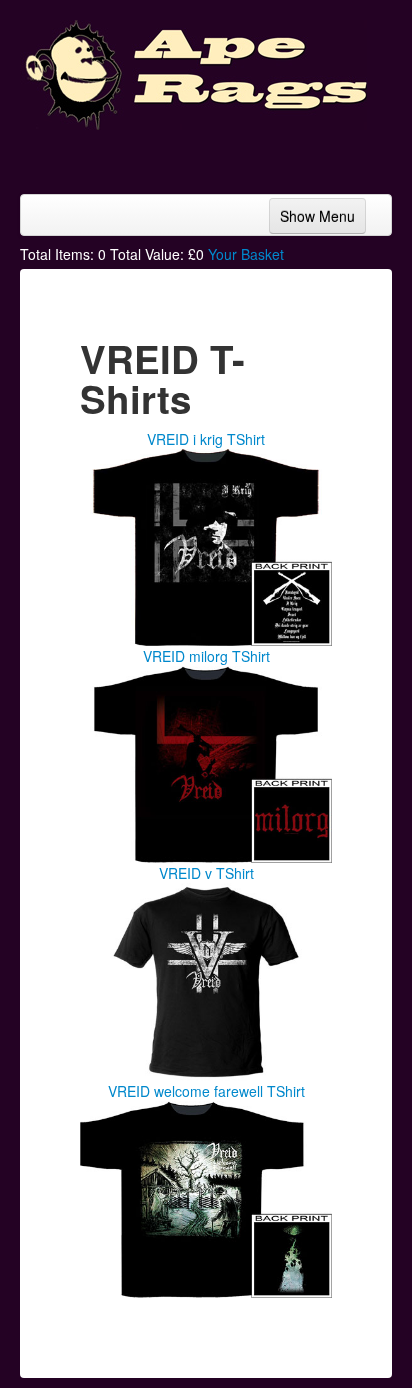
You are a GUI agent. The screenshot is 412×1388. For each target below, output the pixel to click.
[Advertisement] (232, 155)
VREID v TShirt (206, 873)
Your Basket (246, 254)
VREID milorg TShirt (206, 656)
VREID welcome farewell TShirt (206, 1091)
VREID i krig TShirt (206, 439)
